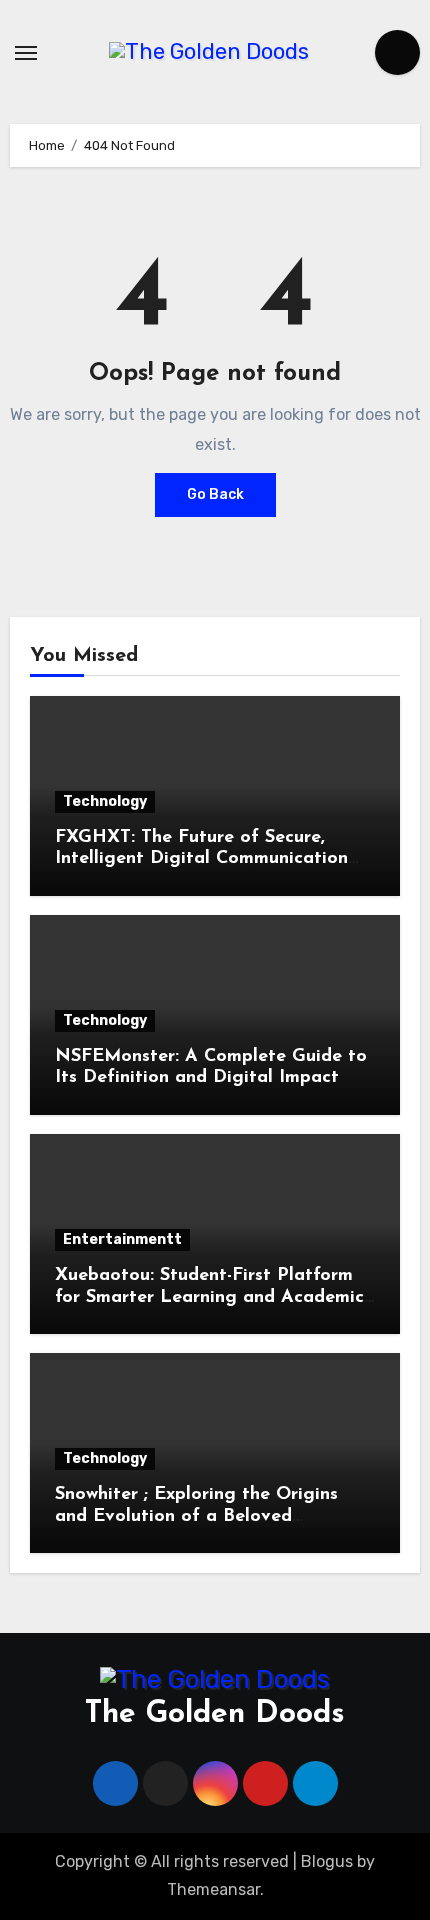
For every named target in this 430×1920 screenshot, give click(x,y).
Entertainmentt (122, 1239)
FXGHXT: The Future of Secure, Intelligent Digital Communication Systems (201, 859)
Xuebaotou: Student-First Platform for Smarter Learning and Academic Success (209, 1297)
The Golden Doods (215, 1714)
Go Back (215, 494)
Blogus (327, 1861)
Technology (105, 801)
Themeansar (213, 1889)
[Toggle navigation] (26, 53)
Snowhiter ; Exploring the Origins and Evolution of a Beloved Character (196, 1516)
